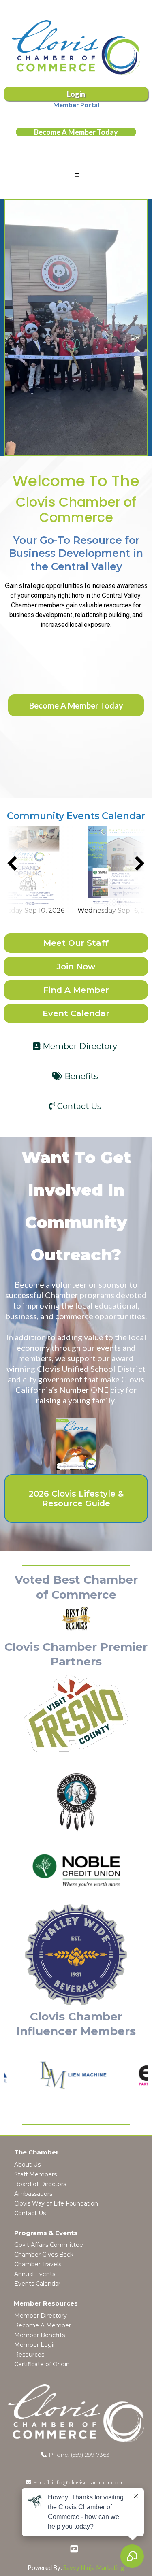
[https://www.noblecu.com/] (76, 1870)
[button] (76, 175)
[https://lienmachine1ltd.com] (51, 2076)
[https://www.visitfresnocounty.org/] (76, 1713)
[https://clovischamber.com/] (76, 48)
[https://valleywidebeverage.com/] (76, 1955)
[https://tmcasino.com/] (76, 1802)
